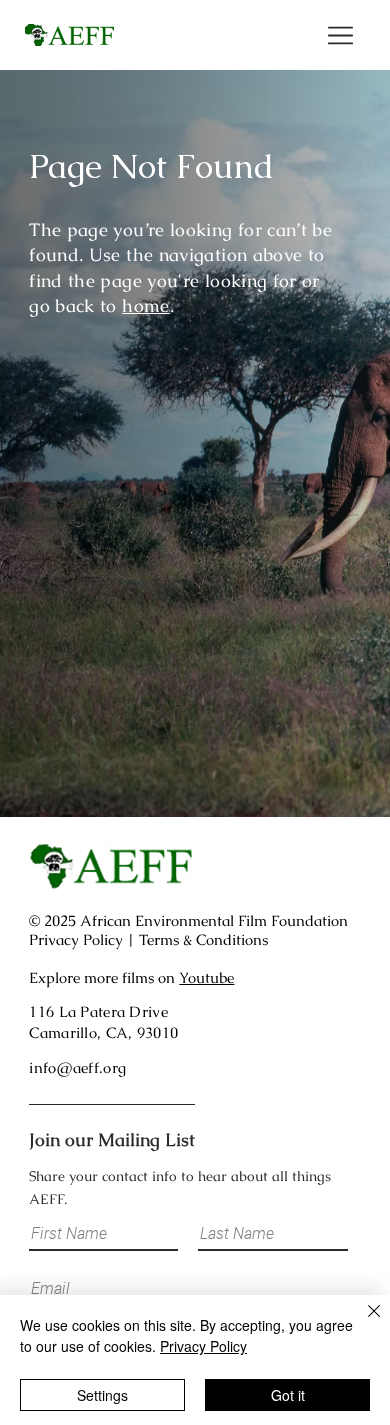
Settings (102, 1395)
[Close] (362, 1323)
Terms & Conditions (203, 939)
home (145, 305)
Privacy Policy (76, 939)
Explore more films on (131, 977)
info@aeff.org (77, 1067)
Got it (288, 1395)
